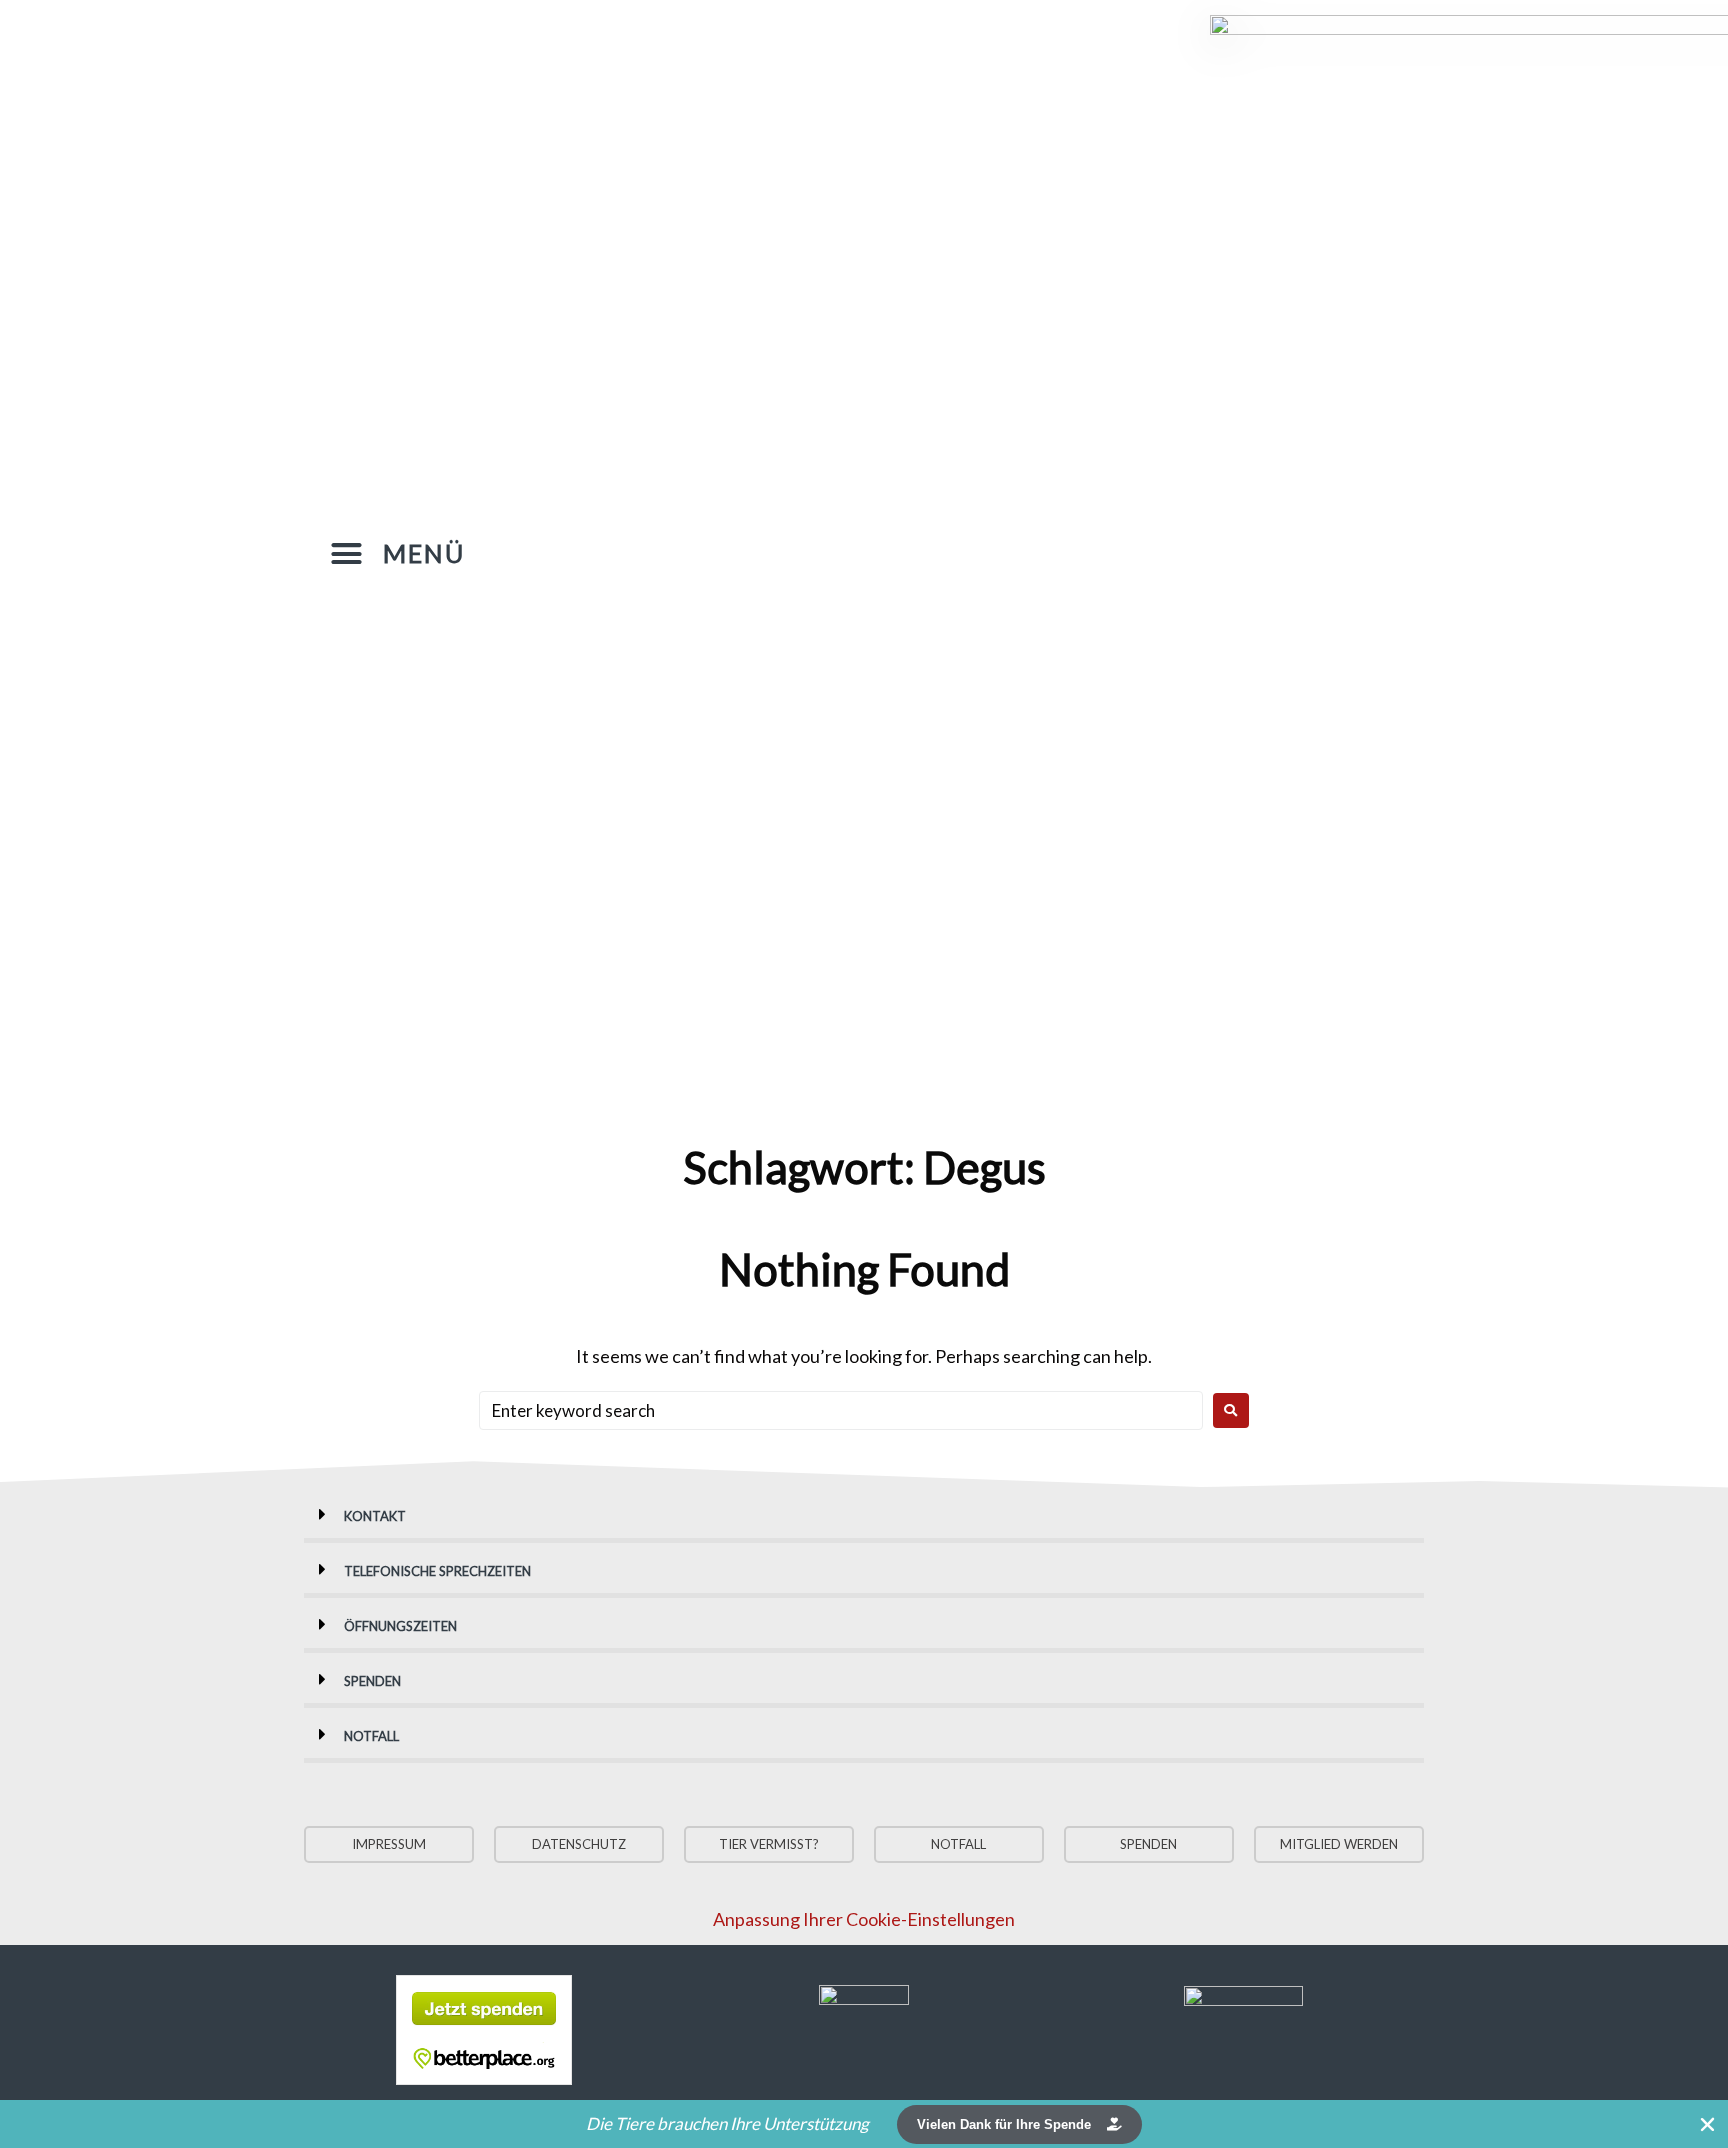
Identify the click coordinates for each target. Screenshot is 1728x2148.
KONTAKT (375, 1516)
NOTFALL (371, 1736)
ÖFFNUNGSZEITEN (400, 1626)
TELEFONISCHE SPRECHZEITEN (437, 1571)
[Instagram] (977, 550)
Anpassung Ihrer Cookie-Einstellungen (864, 1919)
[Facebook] (937, 550)
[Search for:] (841, 1410)
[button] (398, 554)
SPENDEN (372, 1681)
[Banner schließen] (1708, 2124)
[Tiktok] (1017, 550)
